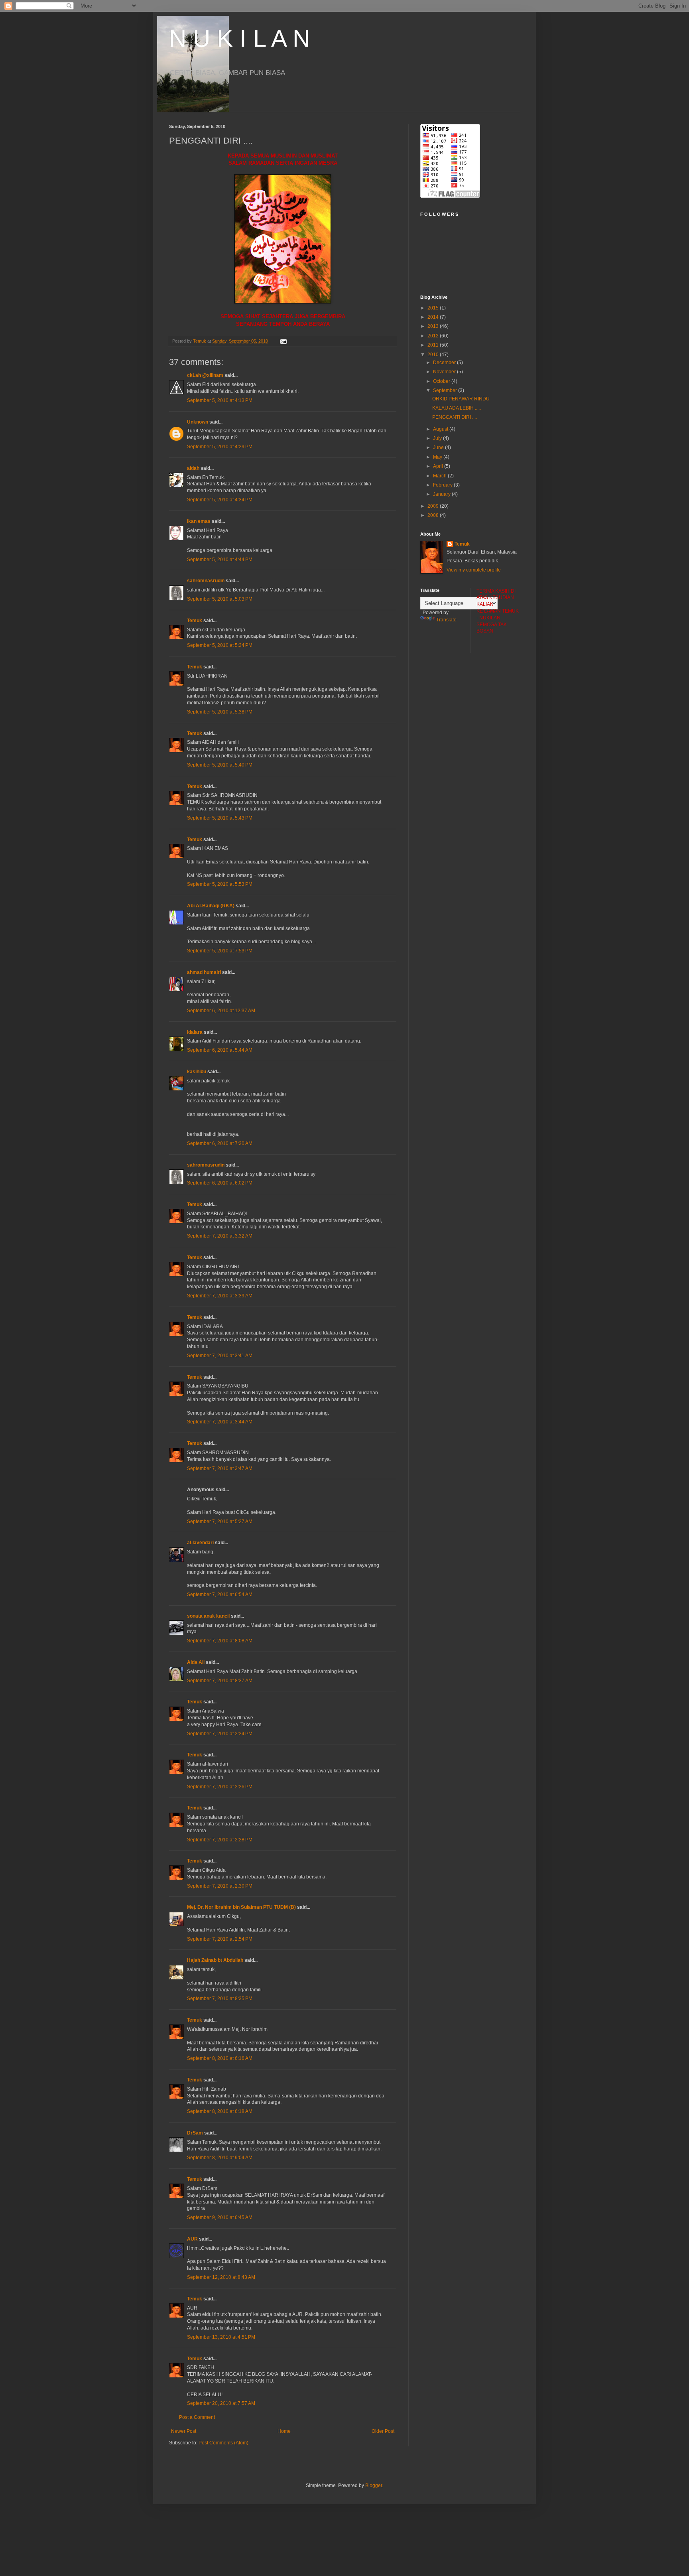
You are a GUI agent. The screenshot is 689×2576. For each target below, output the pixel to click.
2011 (434, 345)
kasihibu (197, 1072)
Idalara (195, 1032)
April (439, 466)
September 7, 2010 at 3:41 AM (220, 1356)
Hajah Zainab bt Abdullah (215, 1960)
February (443, 485)
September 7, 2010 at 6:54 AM (220, 1594)
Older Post (383, 2431)
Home (284, 2431)
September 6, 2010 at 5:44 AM (220, 1050)
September (446, 390)
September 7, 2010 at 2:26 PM (220, 1787)
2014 (434, 317)
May (438, 457)
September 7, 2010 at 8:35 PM (220, 1999)
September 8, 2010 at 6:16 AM (220, 2058)
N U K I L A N (239, 38)
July (438, 438)
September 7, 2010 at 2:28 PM (220, 1840)
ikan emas (199, 521)
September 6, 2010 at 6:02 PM (220, 1183)
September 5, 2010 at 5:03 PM (220, 599)
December (445, 363)
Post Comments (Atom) (223, 2443)
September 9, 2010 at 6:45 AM (220, 2217)
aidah (193, 468)
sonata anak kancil (208, 1616)
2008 (434, 515)
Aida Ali (196, 1662)
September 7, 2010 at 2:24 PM (220, 1734)
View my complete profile (474, 570)
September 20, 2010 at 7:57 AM (221, 2403)
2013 (434, 326)
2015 (434, 308)
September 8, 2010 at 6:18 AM (220, 2111)
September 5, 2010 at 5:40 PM (220, 765)
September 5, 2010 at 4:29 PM (220, 447)
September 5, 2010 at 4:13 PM (220, 400)
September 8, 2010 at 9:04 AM (220, 2158)
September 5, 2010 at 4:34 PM (220, 500)
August (441, 429)
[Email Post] (283, 341)
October (442, 381)
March (440, 476)
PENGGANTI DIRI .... (455, 417)
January (442, 494)
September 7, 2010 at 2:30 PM (220, 1886)
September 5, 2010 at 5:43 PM (220, 818)
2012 (434, 336)
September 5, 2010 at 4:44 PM (220, 560)
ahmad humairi (204, 972)
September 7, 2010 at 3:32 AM (220, 1236)
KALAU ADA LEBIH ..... (457, 408)
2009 (434, 506)
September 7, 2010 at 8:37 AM (220, 1681)
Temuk (195, 621)
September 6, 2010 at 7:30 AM (220, 1143)
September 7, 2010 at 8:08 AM (220, 1641)
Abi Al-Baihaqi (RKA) (211, 906)
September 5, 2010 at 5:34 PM (220, 645)
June (439, 447)
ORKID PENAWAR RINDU (461, 399)
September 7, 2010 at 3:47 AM (220, 1468)
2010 (434, 355)
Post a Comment (197, 2417)
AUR (192, 2239)
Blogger (374, 2485)
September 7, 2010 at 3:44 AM (220, 1422)
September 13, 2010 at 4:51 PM (221, 2337)
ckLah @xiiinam (205, 375)
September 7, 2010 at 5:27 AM (220, 1522)
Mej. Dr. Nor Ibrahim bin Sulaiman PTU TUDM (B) (242, 1907)
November (445, 372)
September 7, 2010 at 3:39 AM (220, 1296)
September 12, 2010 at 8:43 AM (221, 2277)
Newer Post (184, 2431)
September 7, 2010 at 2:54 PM (220, 1939)
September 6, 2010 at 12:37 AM (221, 1011)
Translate (446, 620)
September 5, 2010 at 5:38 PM (220, 712)
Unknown (198, 422)
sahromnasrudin (206, 581)
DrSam (195, 2133)
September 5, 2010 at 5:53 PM (220, 884)
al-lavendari (200, 1543)
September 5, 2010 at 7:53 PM (220, 951)
